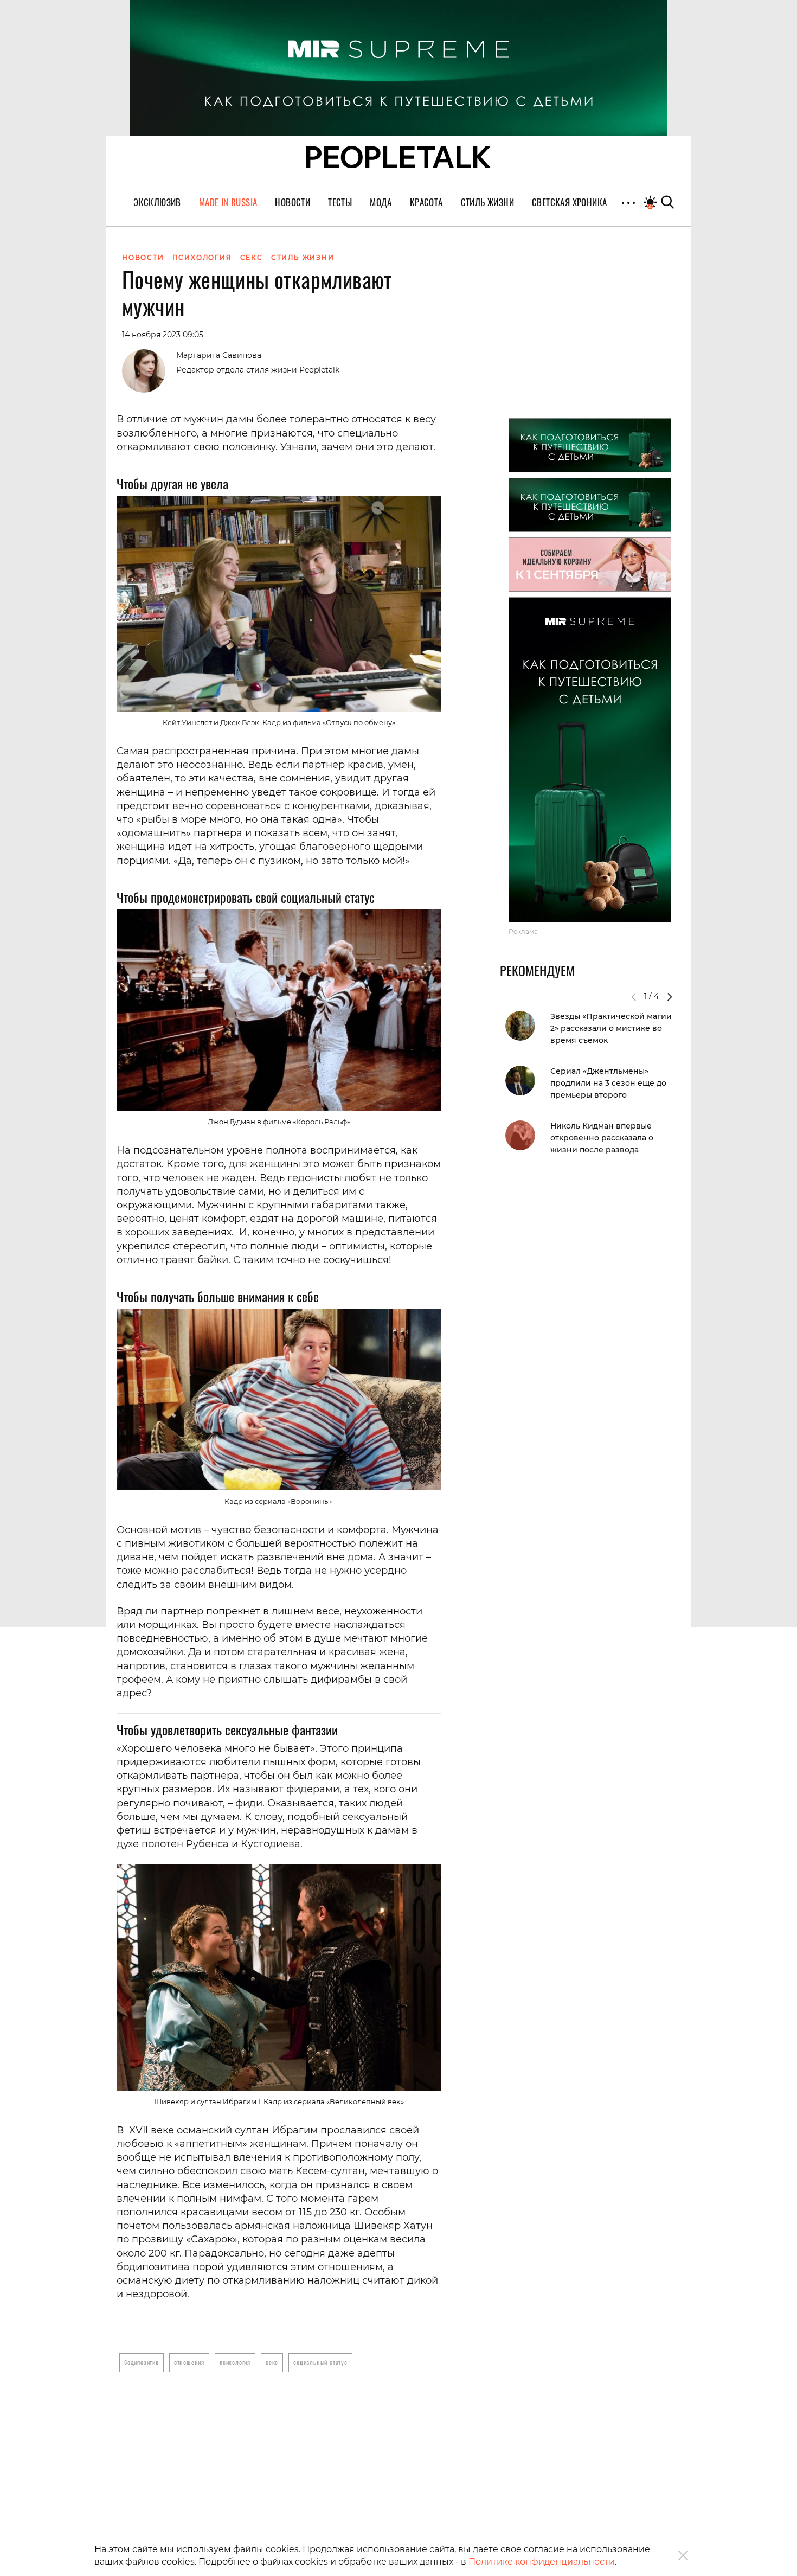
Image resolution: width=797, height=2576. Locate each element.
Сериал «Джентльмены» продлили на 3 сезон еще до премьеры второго (608, 1083)
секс (272, 2362)
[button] (670, 997)
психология (235, 2362)
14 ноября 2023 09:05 (163, 335)
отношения (189, 2362)
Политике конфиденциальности (542, 2562)
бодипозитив (142, 2362)
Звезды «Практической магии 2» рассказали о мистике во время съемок (611, 1028)
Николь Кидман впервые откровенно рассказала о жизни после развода (602, 1138)
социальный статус (320, 2362)
